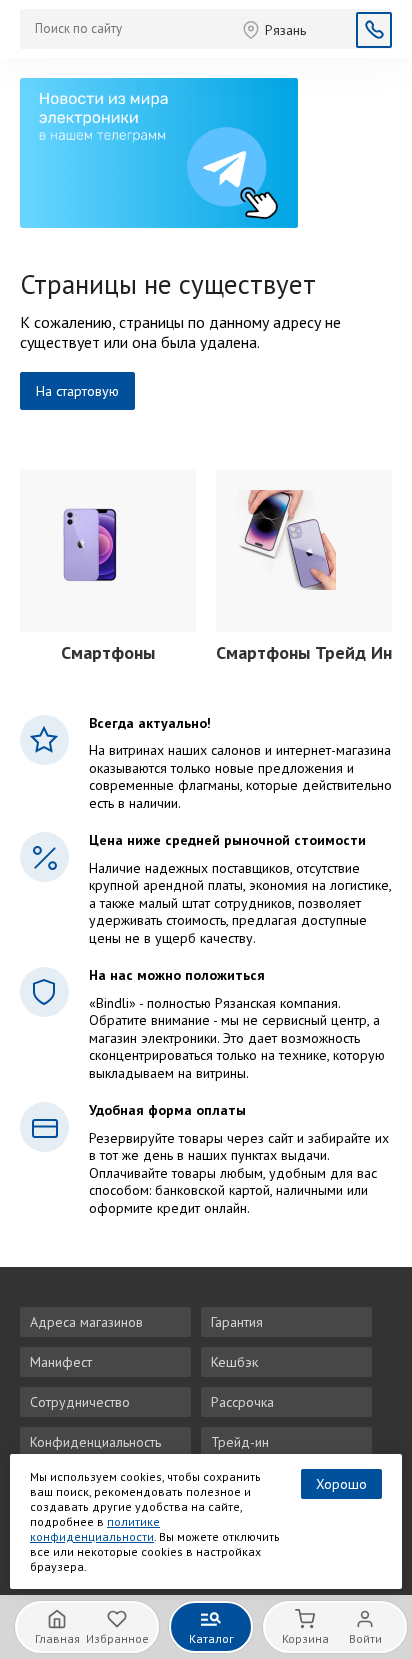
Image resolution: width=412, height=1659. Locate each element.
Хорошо (341, 1484)
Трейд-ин (240, 1442)
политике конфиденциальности (95, 1529)
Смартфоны (108, 652)
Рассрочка (242, 1402)
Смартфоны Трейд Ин (304, 652)
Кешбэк (234, 1362)
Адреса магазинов (86, 1322)
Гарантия (237, 1322)
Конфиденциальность (95, 1442)
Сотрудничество (80, 1402)
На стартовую (77, 391)
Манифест (61, 1362)
